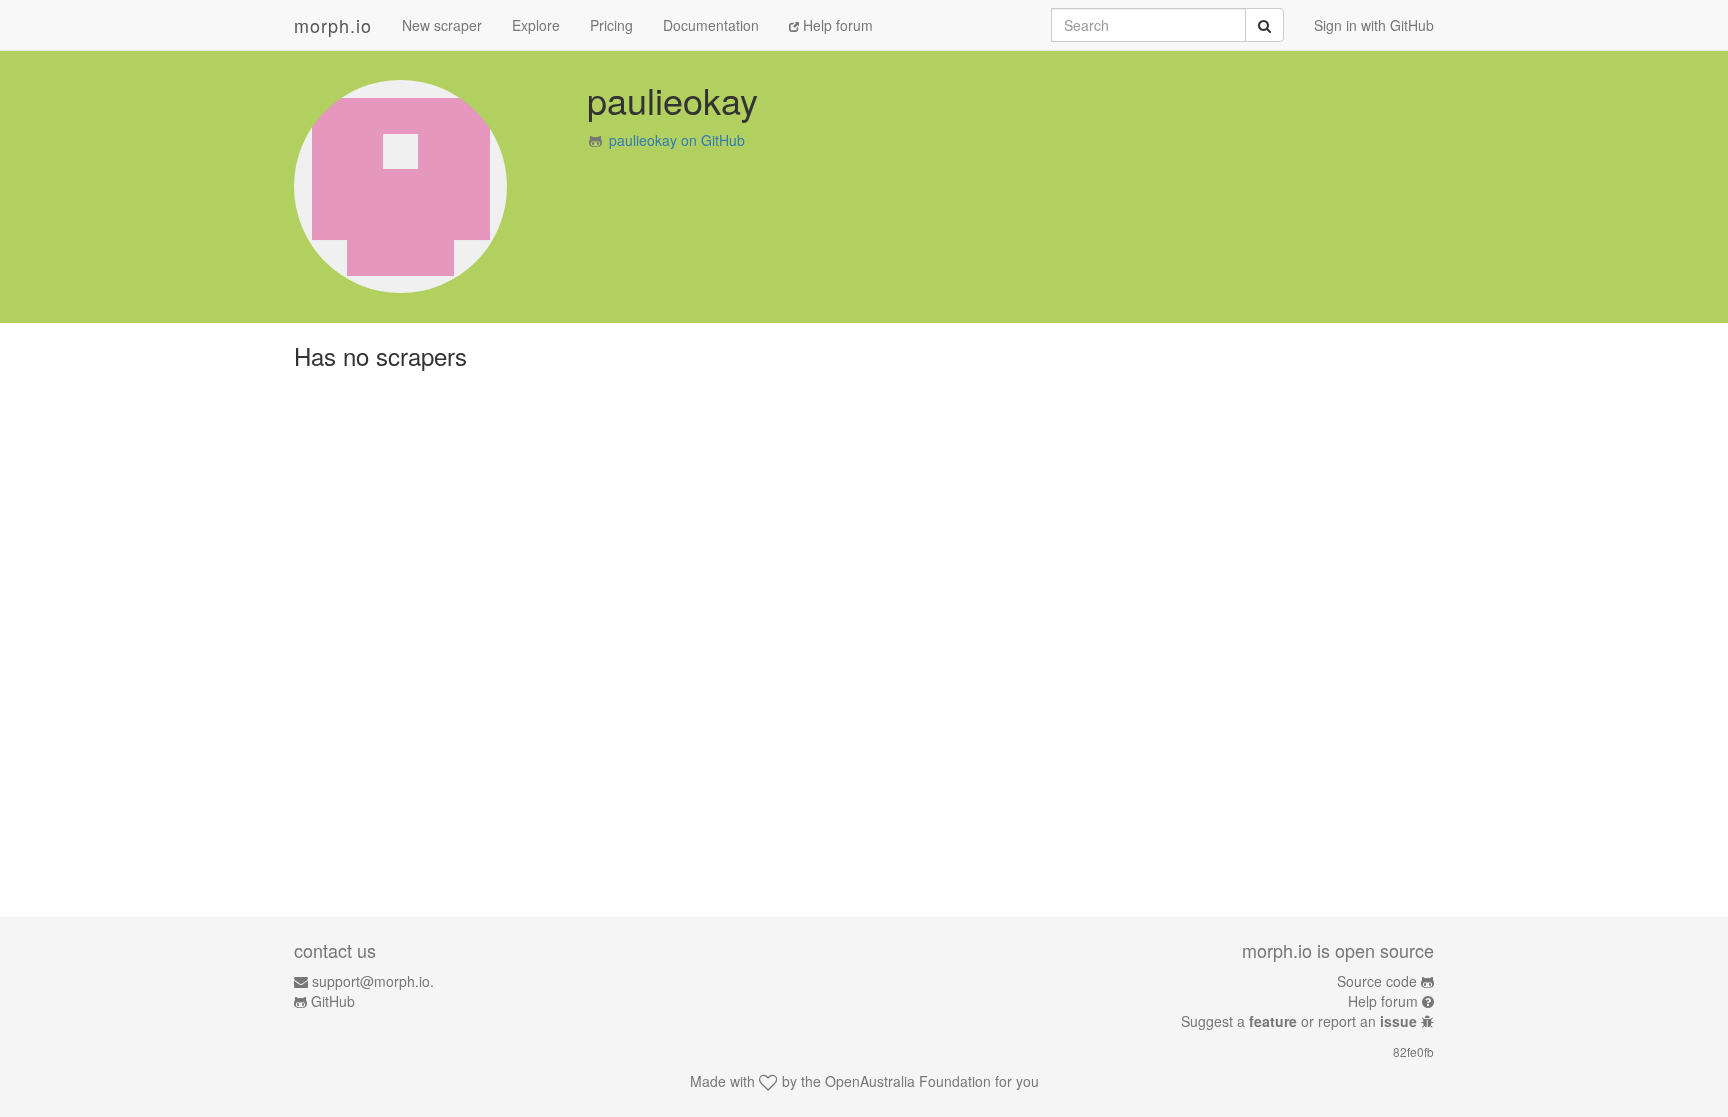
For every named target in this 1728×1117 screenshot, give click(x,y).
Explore (536, 25)
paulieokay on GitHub (677, 140)
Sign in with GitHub (1374, 25)
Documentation (711, 25)
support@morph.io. (373, 981)
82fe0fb (1413, 1051)
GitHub (333, 1001)
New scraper (442, 25)
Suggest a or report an (1299, 1021)
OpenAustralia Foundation (908, 1081)
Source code (1377, 981)
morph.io (333, 25)
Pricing (611, 25)
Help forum (836, 25)
